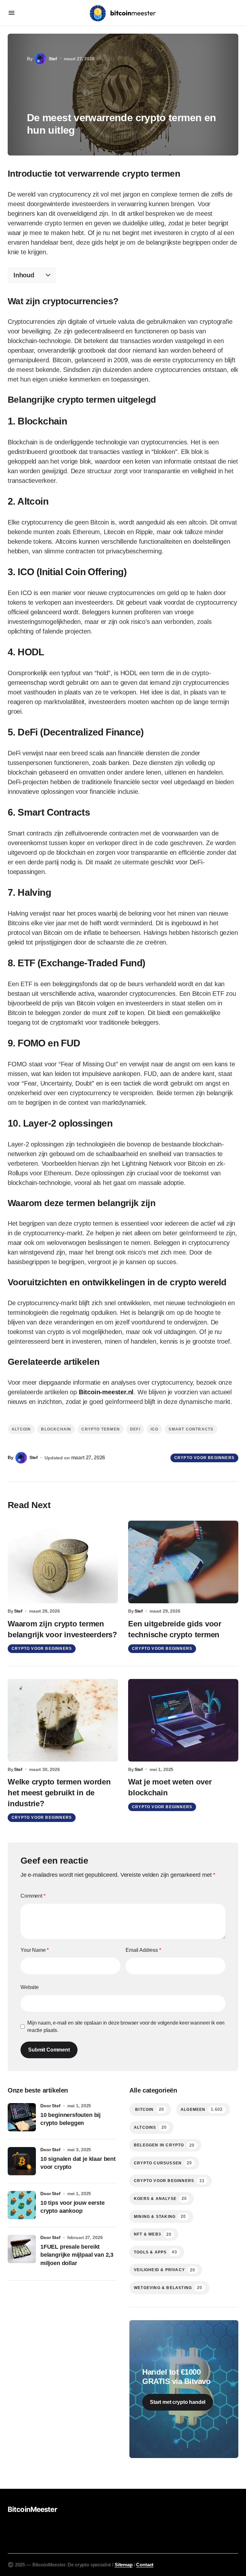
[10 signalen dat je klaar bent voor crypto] (22, 2161)
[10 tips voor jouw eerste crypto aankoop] (22, 2205)
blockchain (56, 1429)
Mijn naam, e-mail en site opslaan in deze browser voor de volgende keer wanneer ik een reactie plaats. (126, 2026)
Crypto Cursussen (163, 2163)
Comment (33, 1896)
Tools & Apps (156, 2252)
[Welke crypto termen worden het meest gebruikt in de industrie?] (63, 1720)
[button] (12, 13)
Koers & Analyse (160, 2198)
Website (30, 1987)
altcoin (21, 1429)
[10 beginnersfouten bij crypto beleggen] (22, 2117)
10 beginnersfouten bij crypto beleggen (70, 2119)
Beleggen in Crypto (164, 2145)
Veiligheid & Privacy (164, 2270)
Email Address (143, 1950)
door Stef (50, 2106)
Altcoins (150, 2127)
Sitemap (124, 2565)
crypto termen (101, 1429)
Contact (145, 2565)
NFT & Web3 (153, 2234)
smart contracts (191, 1429)
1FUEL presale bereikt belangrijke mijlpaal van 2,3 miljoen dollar (77, 2255)
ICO (155, 1429)
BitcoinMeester (32, 2509)
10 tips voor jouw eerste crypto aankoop (73, 2207)
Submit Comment (49, 2050)
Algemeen (202, 2109)
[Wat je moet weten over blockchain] (183, 1720)
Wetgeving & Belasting (168, 2288)
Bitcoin (149, 2109)
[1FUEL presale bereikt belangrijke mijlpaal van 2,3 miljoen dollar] (22, 2249)
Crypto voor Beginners (204, 1458)
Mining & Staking (160, 2216)
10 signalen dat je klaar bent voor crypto (78, 2163)
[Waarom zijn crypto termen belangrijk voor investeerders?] (63, 1562)
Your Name (35, 1950)
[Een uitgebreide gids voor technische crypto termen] (183, 1562)
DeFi (135, 1429)
